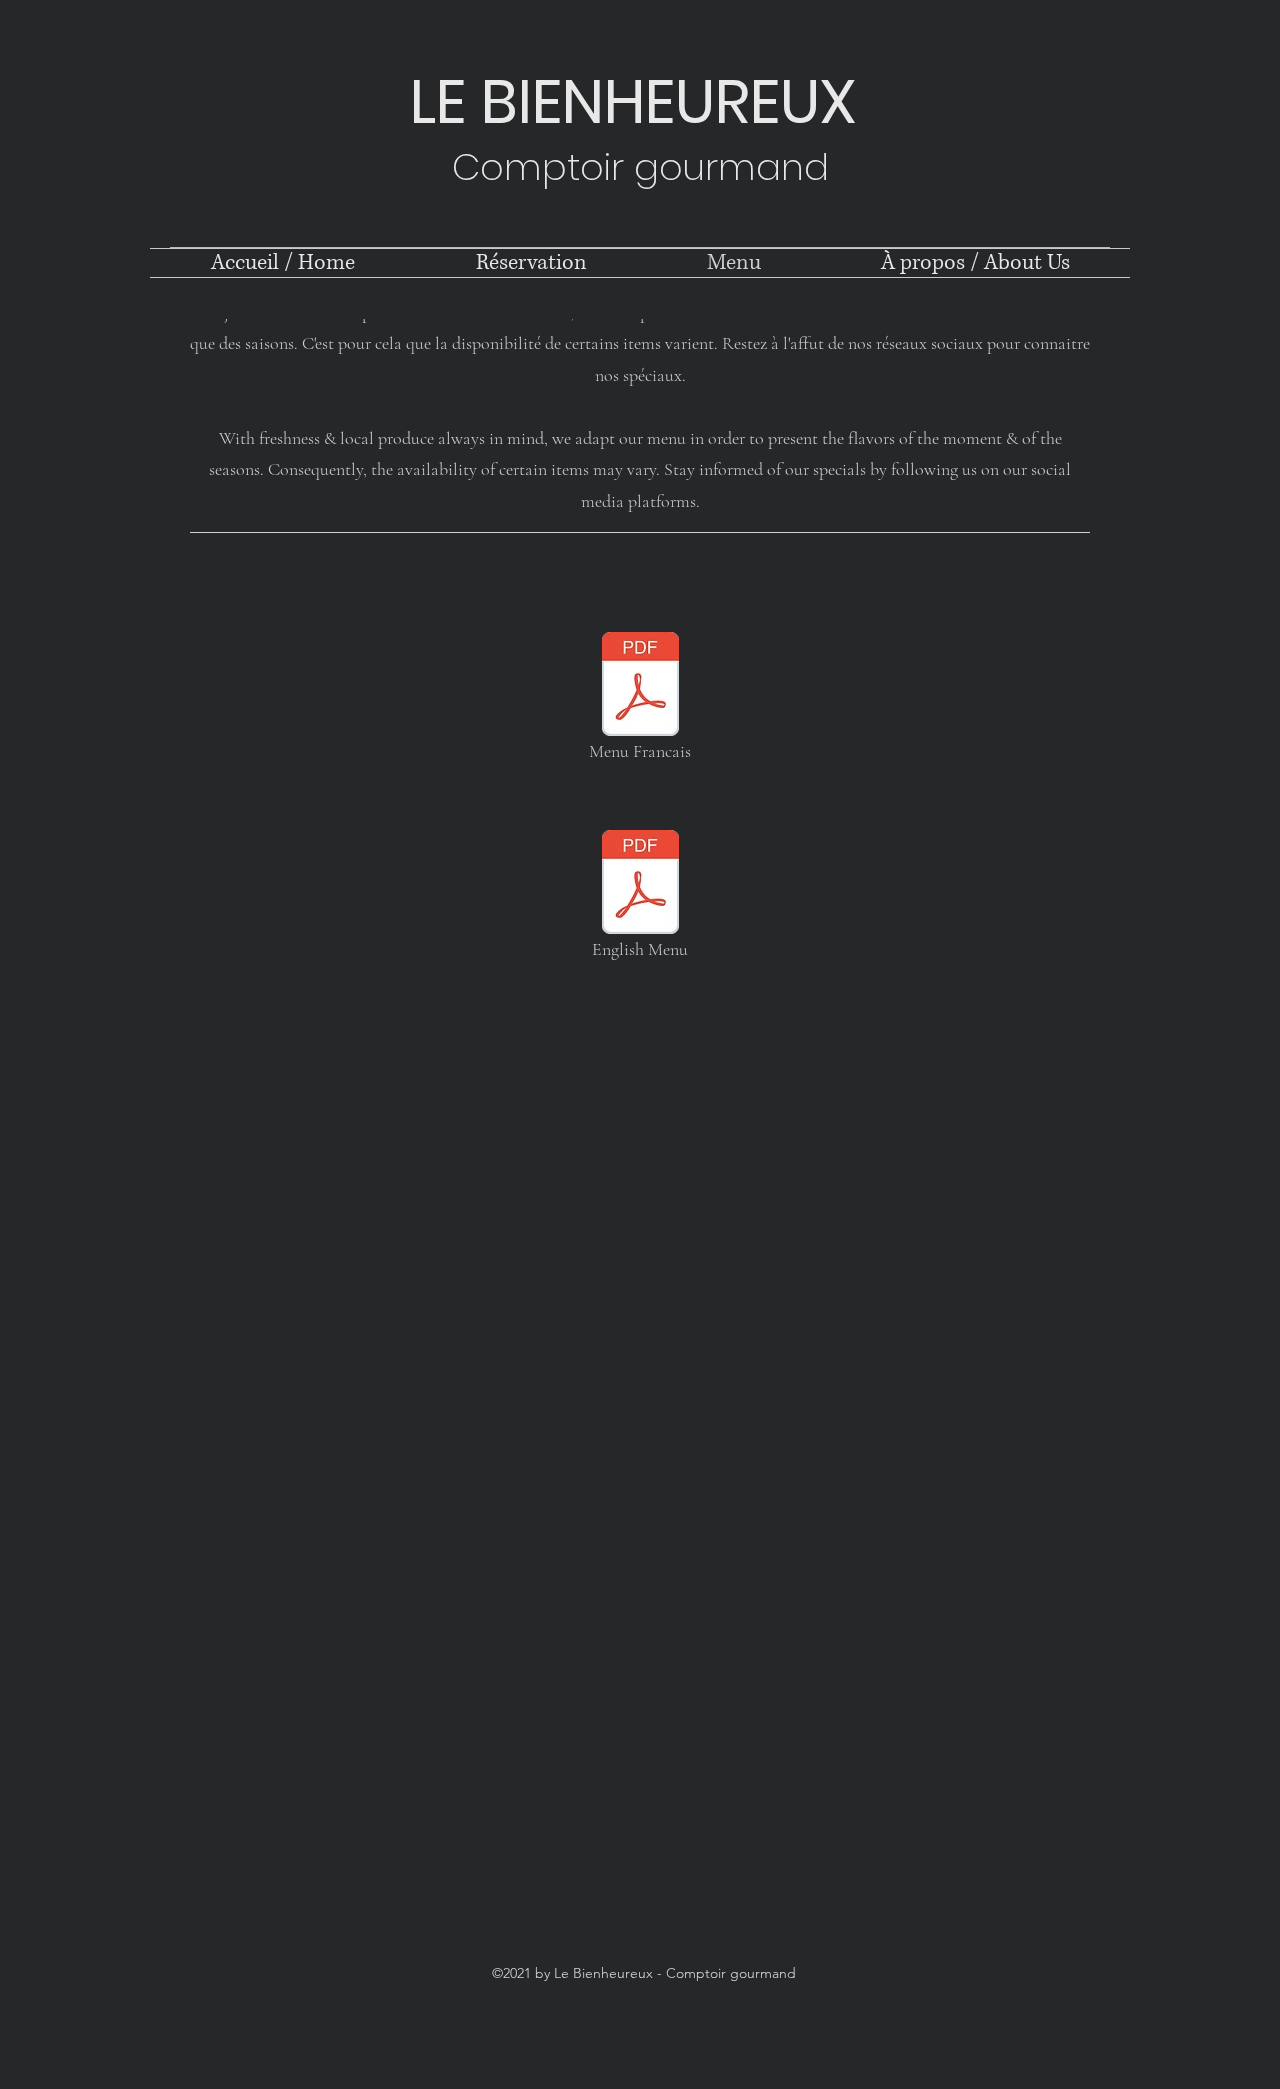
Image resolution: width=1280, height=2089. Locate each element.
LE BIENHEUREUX (640, 101)
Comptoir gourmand (640, 167)
